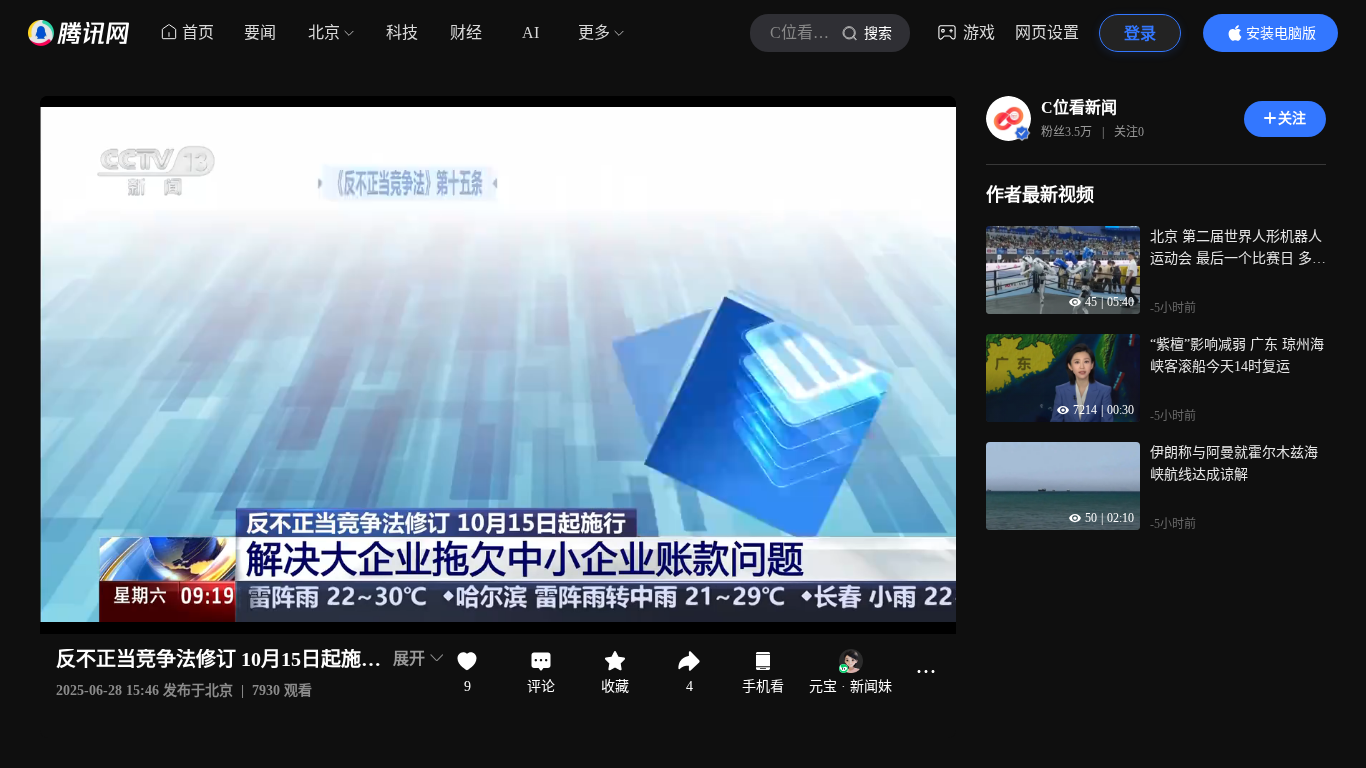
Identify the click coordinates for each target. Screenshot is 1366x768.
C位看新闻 (1079, 107)
